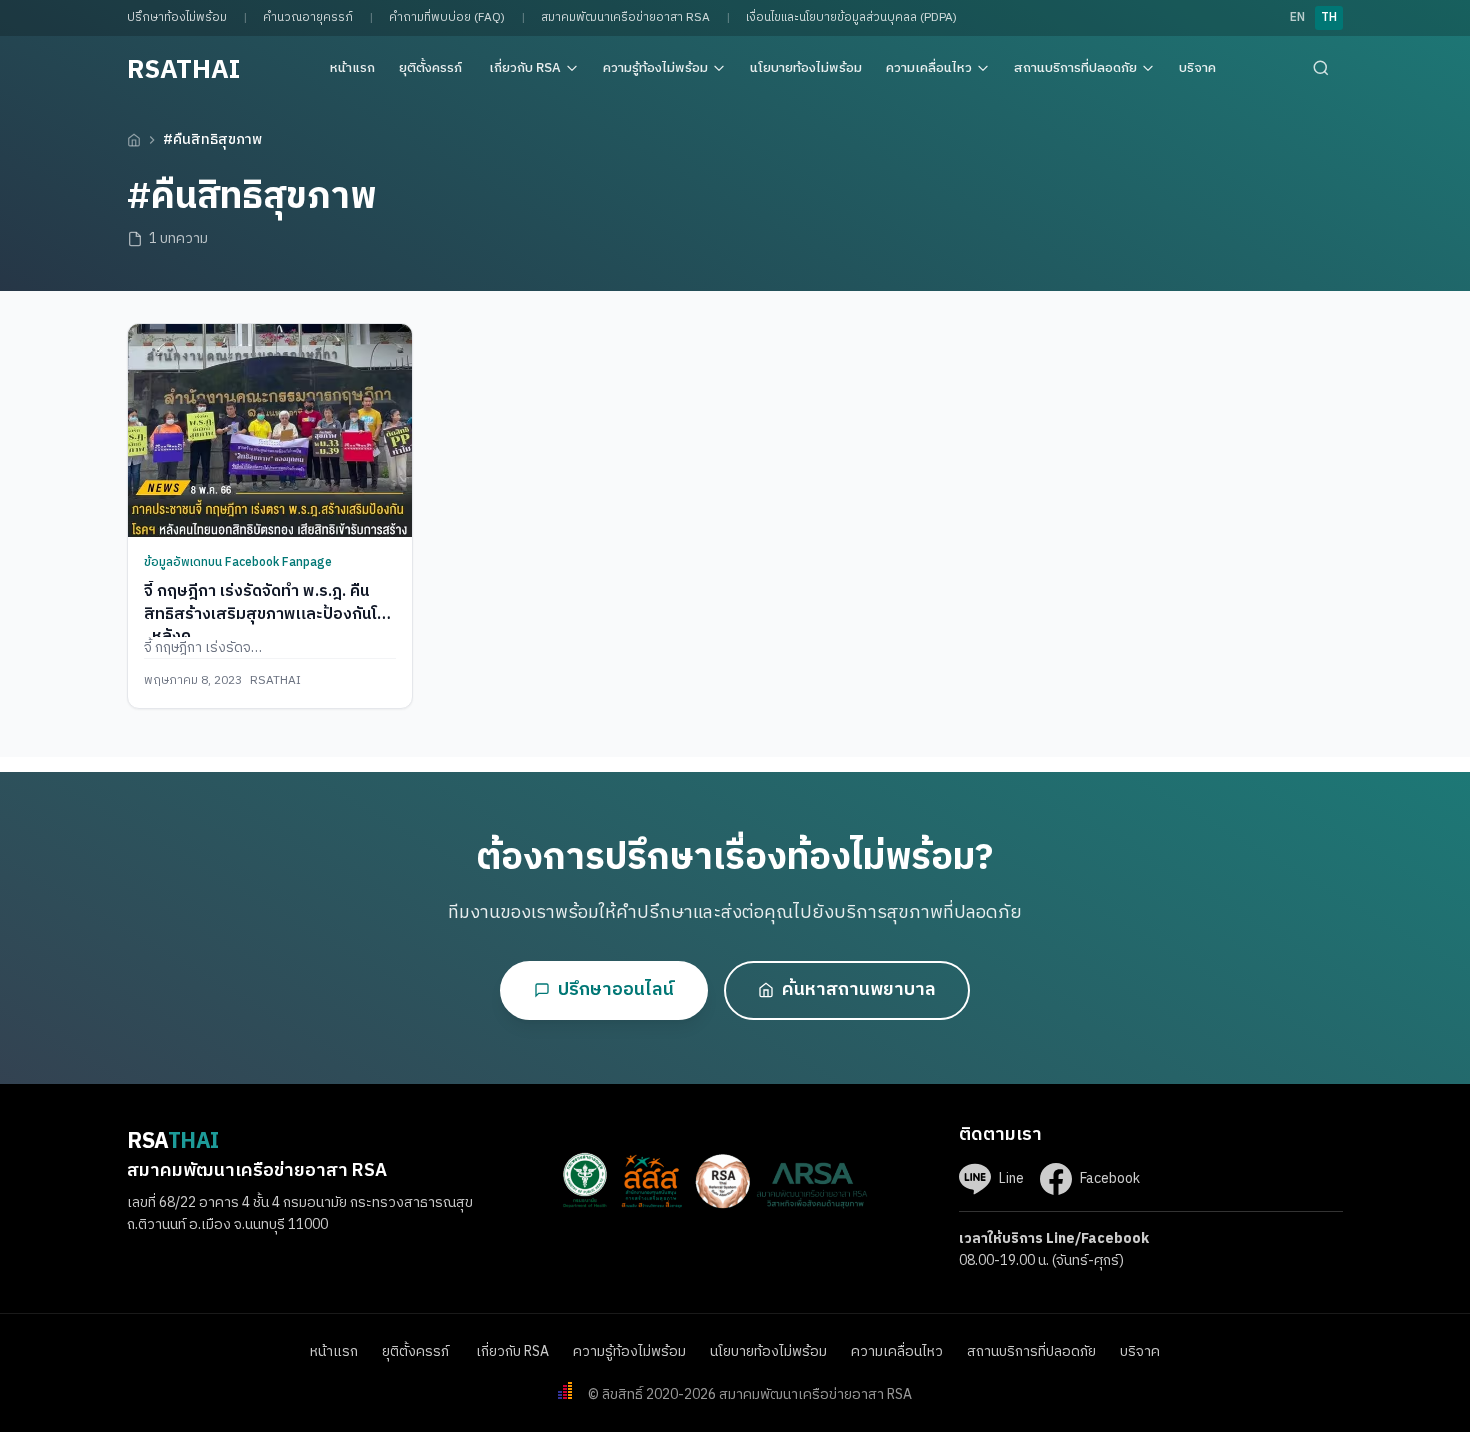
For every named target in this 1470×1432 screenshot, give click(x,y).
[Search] (1321, 68)
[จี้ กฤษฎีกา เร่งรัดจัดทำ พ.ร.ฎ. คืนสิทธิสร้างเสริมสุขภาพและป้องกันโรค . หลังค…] (270, 430)
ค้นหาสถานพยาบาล (859, 990)
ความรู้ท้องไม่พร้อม (655, 68)
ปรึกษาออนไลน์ (616, 990)
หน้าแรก (352, 68)
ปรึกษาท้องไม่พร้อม (177, 17)
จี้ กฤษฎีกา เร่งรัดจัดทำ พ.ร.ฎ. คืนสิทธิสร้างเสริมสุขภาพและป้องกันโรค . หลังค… (270, 614)
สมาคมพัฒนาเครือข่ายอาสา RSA (625, 17)
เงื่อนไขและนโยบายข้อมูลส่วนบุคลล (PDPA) (851, 17)
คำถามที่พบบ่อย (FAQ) (447, 17)
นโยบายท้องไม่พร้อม (806, 68)
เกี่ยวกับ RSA (525, 68)
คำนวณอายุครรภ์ (308, 17)
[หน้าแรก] (134, 140)
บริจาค (1197, 68)
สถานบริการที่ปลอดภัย (1075, 68)
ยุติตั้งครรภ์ (432, 68)
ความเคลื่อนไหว (929, 68)
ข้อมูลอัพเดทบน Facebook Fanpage (238, 562)
